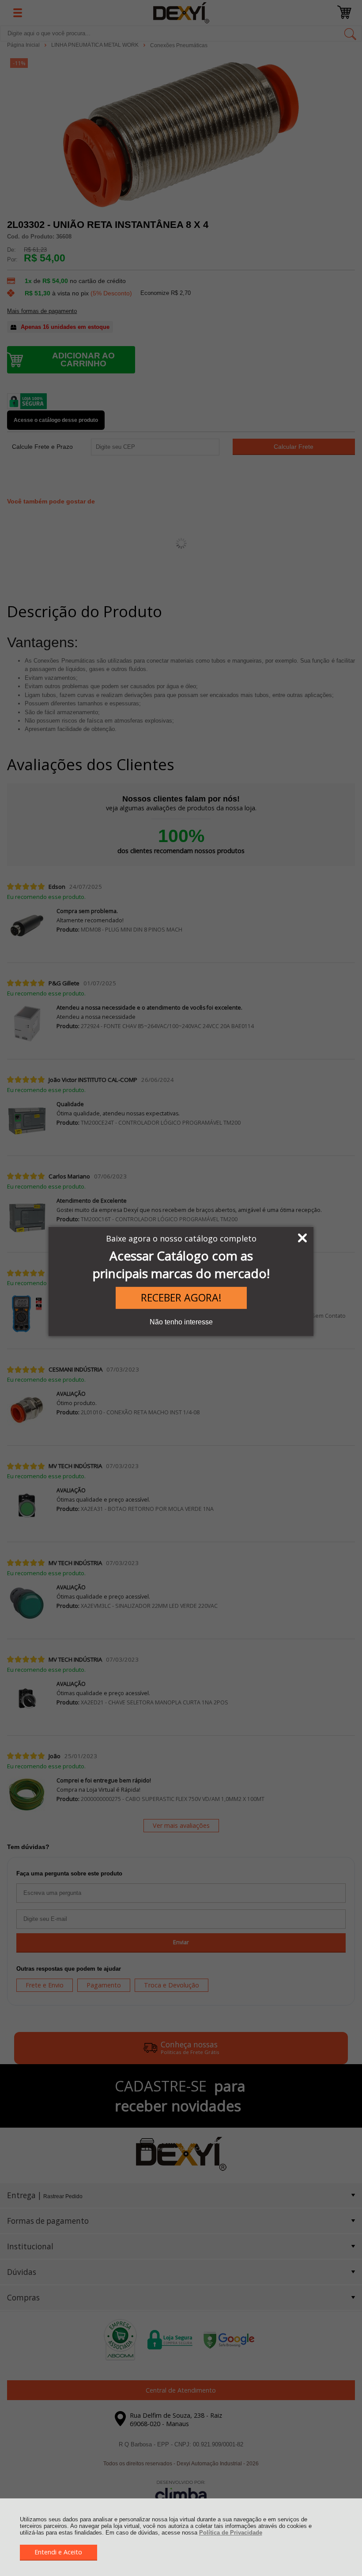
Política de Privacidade (231, 2533)
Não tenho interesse (181, 1322)
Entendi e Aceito (58, 2552)
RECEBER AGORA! (181, 1297)
